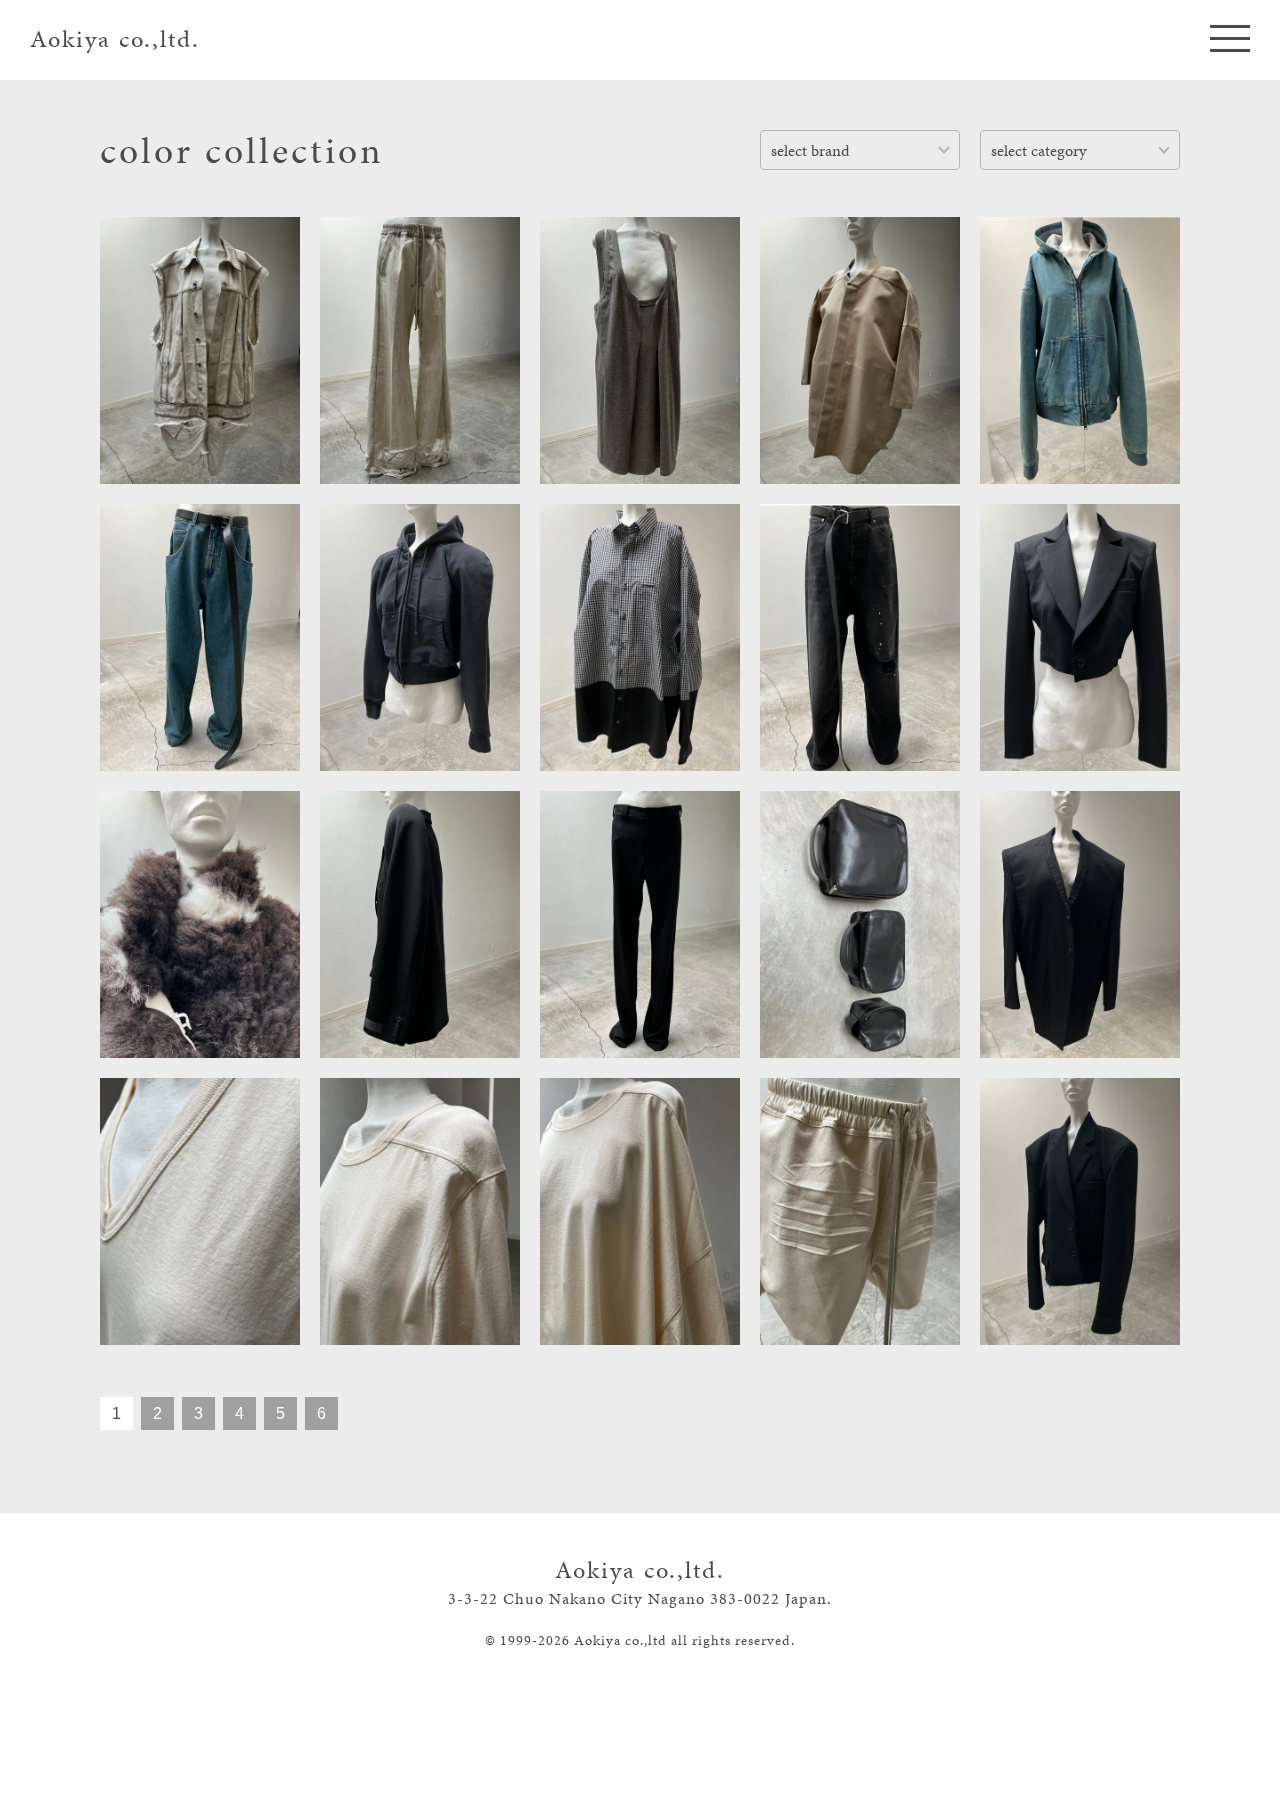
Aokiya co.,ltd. (115, 39)
